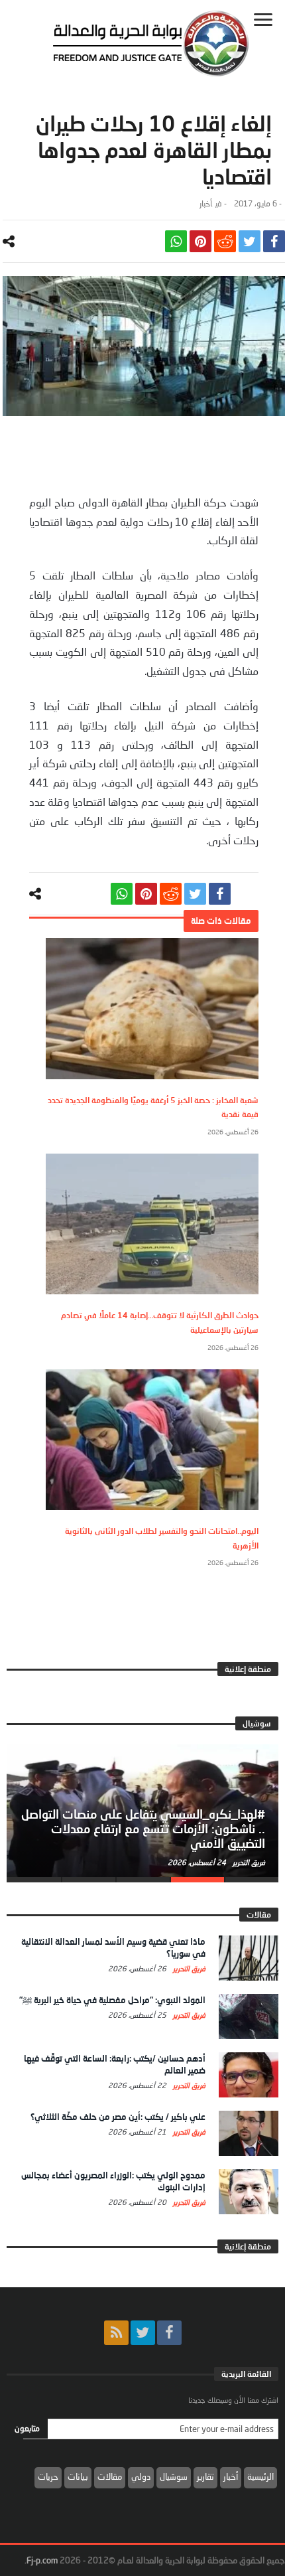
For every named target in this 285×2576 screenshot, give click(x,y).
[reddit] (225, 241)
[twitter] (250, 241)
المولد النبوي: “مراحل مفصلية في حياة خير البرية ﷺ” (112, 2000)
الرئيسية (260, 2476)
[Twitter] (143, 2333)
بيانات (78, 2476)
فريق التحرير (248, 1862)
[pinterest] (200, 241)
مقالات (110, 2476)
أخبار (206, 203)
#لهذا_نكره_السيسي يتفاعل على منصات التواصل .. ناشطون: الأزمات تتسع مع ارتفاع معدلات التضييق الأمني (143, 1829)
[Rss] (116, 2333)
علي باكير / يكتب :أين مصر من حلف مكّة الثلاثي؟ (118, 2117)
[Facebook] (169, 2333)
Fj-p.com (42, 2560)
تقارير (205, 2476)
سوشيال (174, 2476)
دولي (141, 2476)
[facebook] (274, 241)
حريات (48, 2476)
